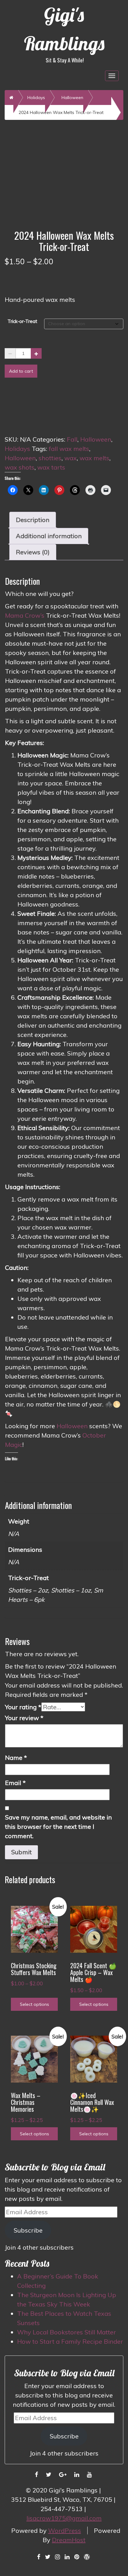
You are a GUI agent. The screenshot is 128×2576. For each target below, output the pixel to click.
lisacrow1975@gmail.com (64, 2518)
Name (16, 1758)
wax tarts (51, 467)
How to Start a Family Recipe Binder (70, 2341)
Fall (72, 439)
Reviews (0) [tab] (33, 552)
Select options (34, 2004)
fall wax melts (69, 449)
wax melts (94, 458)
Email (15, 1783)
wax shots (20, 467)
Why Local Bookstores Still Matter (66, 2332)
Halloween (72, 98)
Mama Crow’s (25, 615)
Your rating (23, 1707)
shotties (50, 458)
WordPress (65, 2531)
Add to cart (21, 371)
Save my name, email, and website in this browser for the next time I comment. (58, 1826)
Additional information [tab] (49, 536)
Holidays (36, 98)
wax (71, 458)
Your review (24, 1718)
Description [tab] (33, 520)
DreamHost (69, 2540)
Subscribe (28, 2230)
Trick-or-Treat (22, 321)
